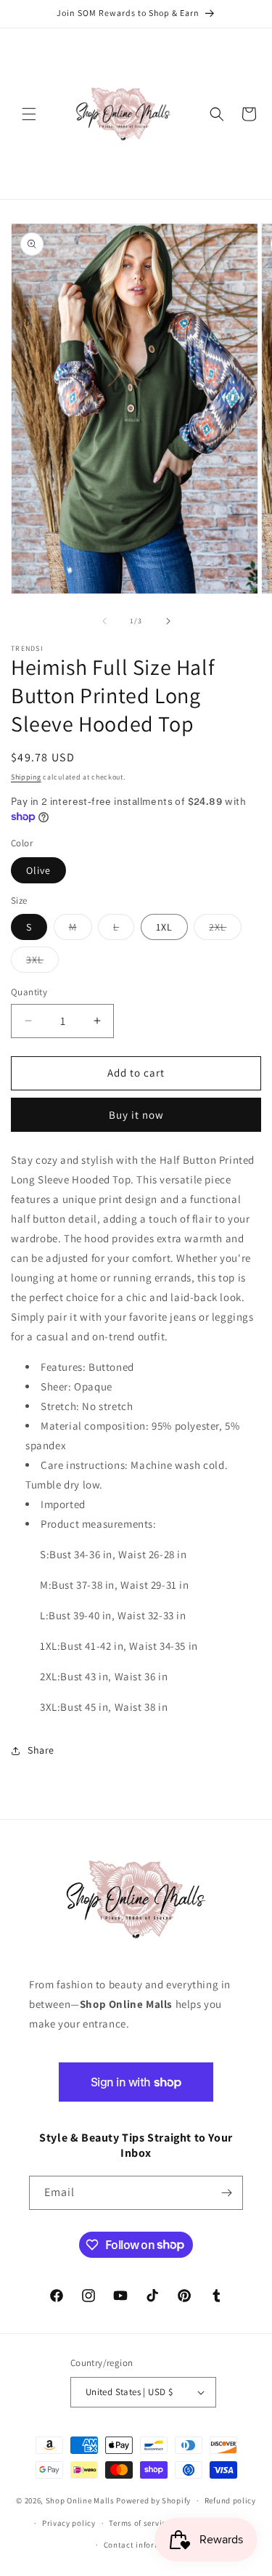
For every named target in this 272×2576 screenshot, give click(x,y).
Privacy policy (69, 2523)
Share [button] (41, 1750)
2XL (225, 930)
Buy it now (136, 1115)
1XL (164, 927)
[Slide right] (168, 621)
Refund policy (230, 2500)
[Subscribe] (226, 2193)
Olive (38, 870)
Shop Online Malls (80, 2500)
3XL (42, 963)
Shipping (26, 777)
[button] (29, 114)
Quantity (29, 992)
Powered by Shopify (153, 2500)
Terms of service (139, 2523)
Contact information (143, 2545)
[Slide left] (104, 621)
